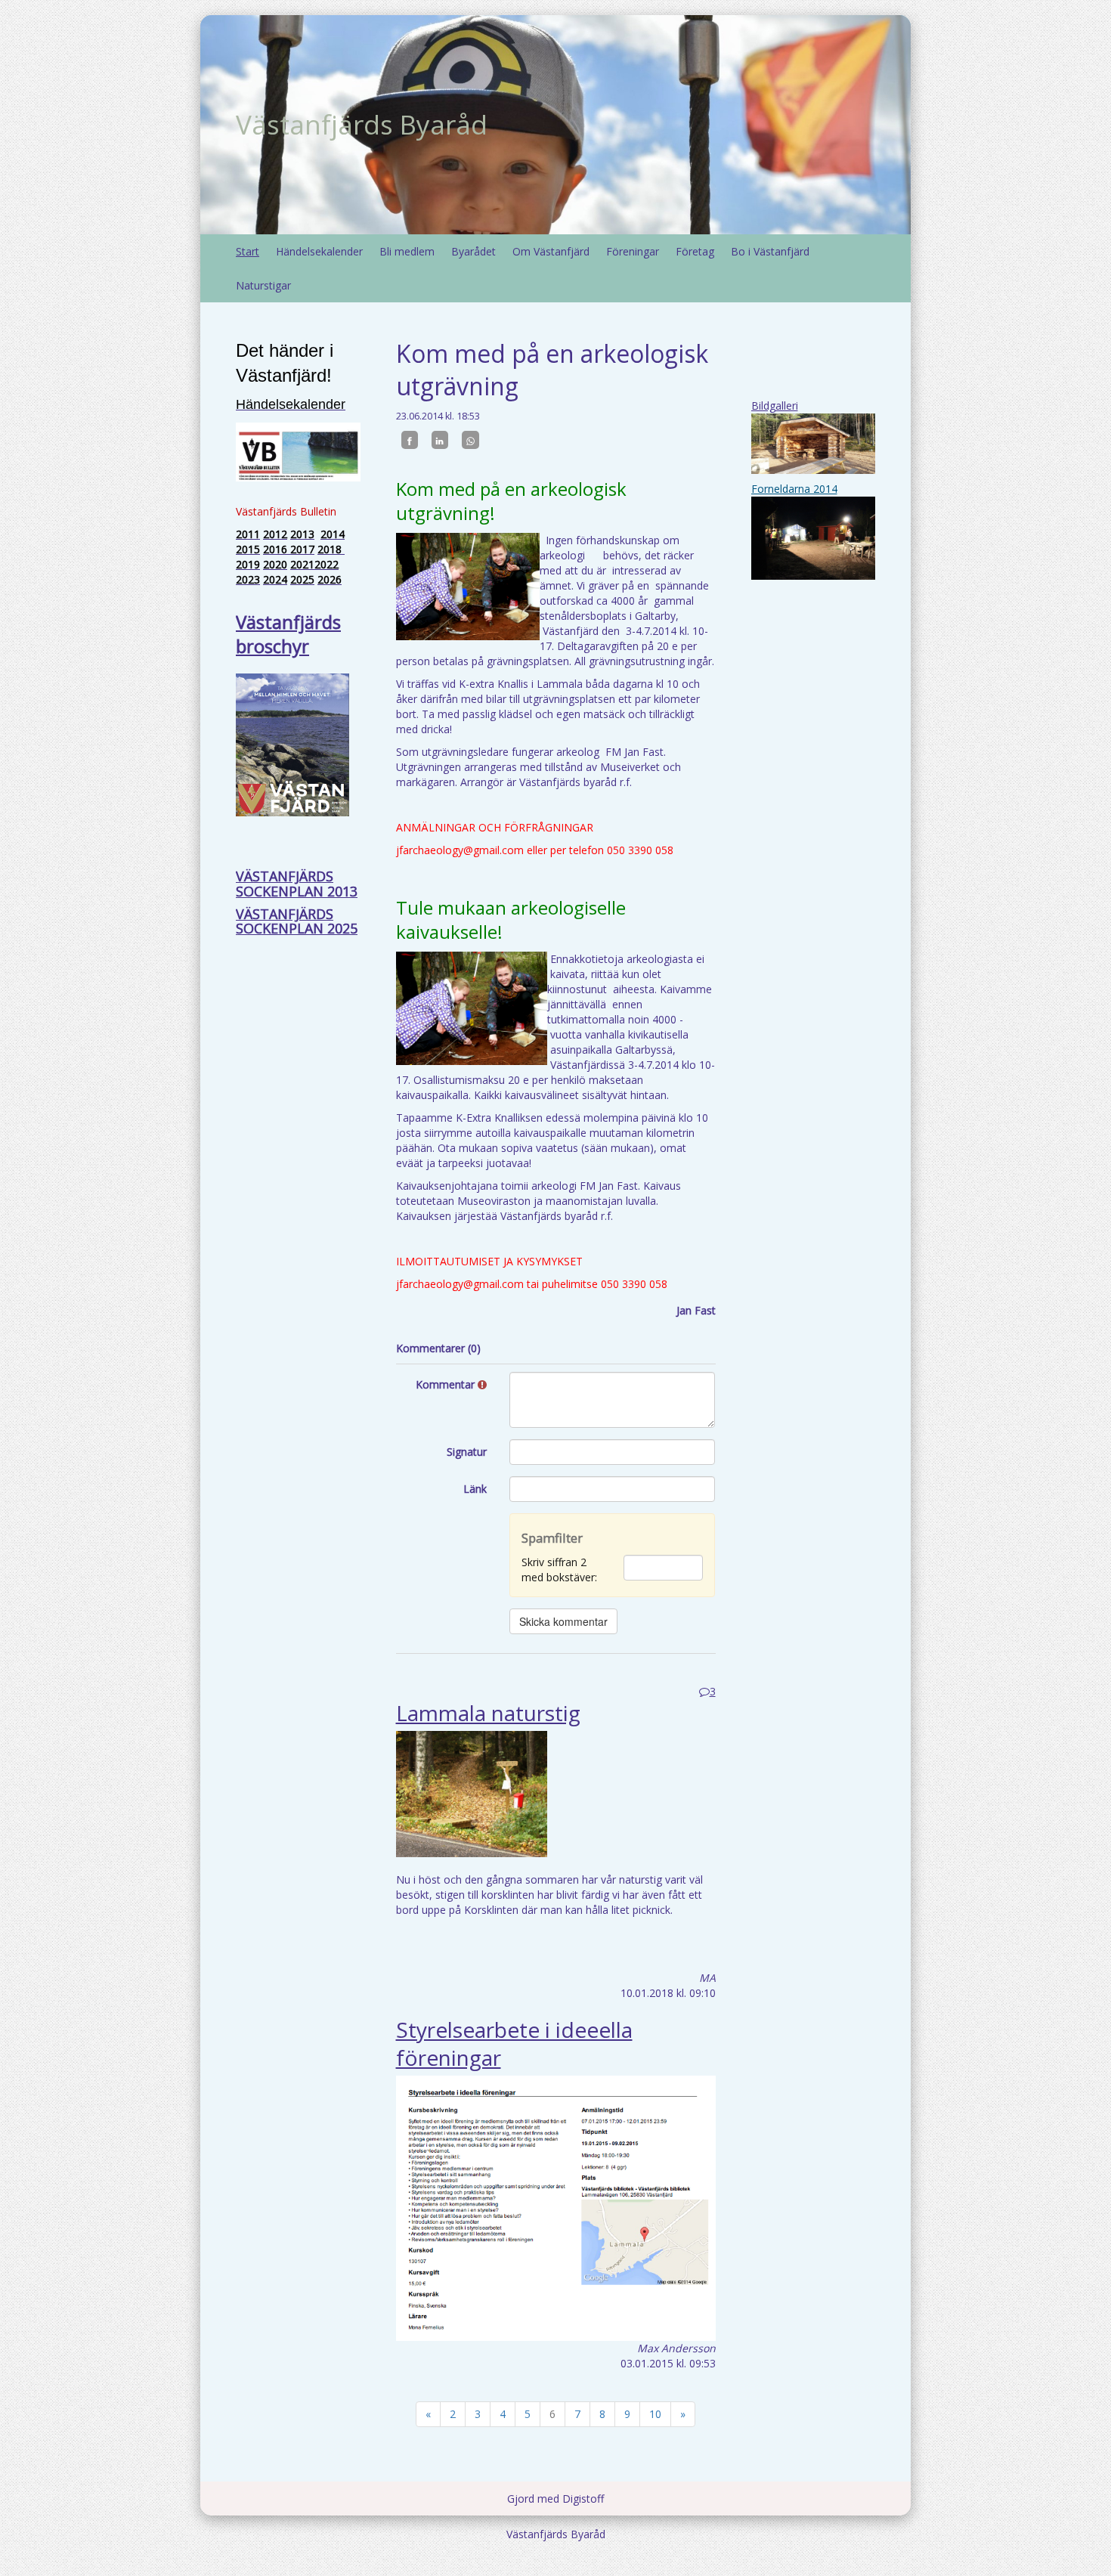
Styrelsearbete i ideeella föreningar (514, 2043)
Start (248, 251)
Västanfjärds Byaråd (362, 124)
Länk (475, 1489)
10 (655, 2414)
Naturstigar (263, 285)
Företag (695, 251)
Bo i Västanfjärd (770, 251)
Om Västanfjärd (551, 251)
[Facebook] (410, 440)
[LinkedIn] (440, 440)
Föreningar (633, 251)
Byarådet (473, 251)
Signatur (467, 1452)
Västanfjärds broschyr (288, 634)
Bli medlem (407, 251)
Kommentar (447, 1384)
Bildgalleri (775, 406)
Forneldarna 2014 (794, 489)
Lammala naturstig (488, 1713)
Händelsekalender (319, 251)
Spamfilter (552, 1538)
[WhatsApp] (470, 440)
